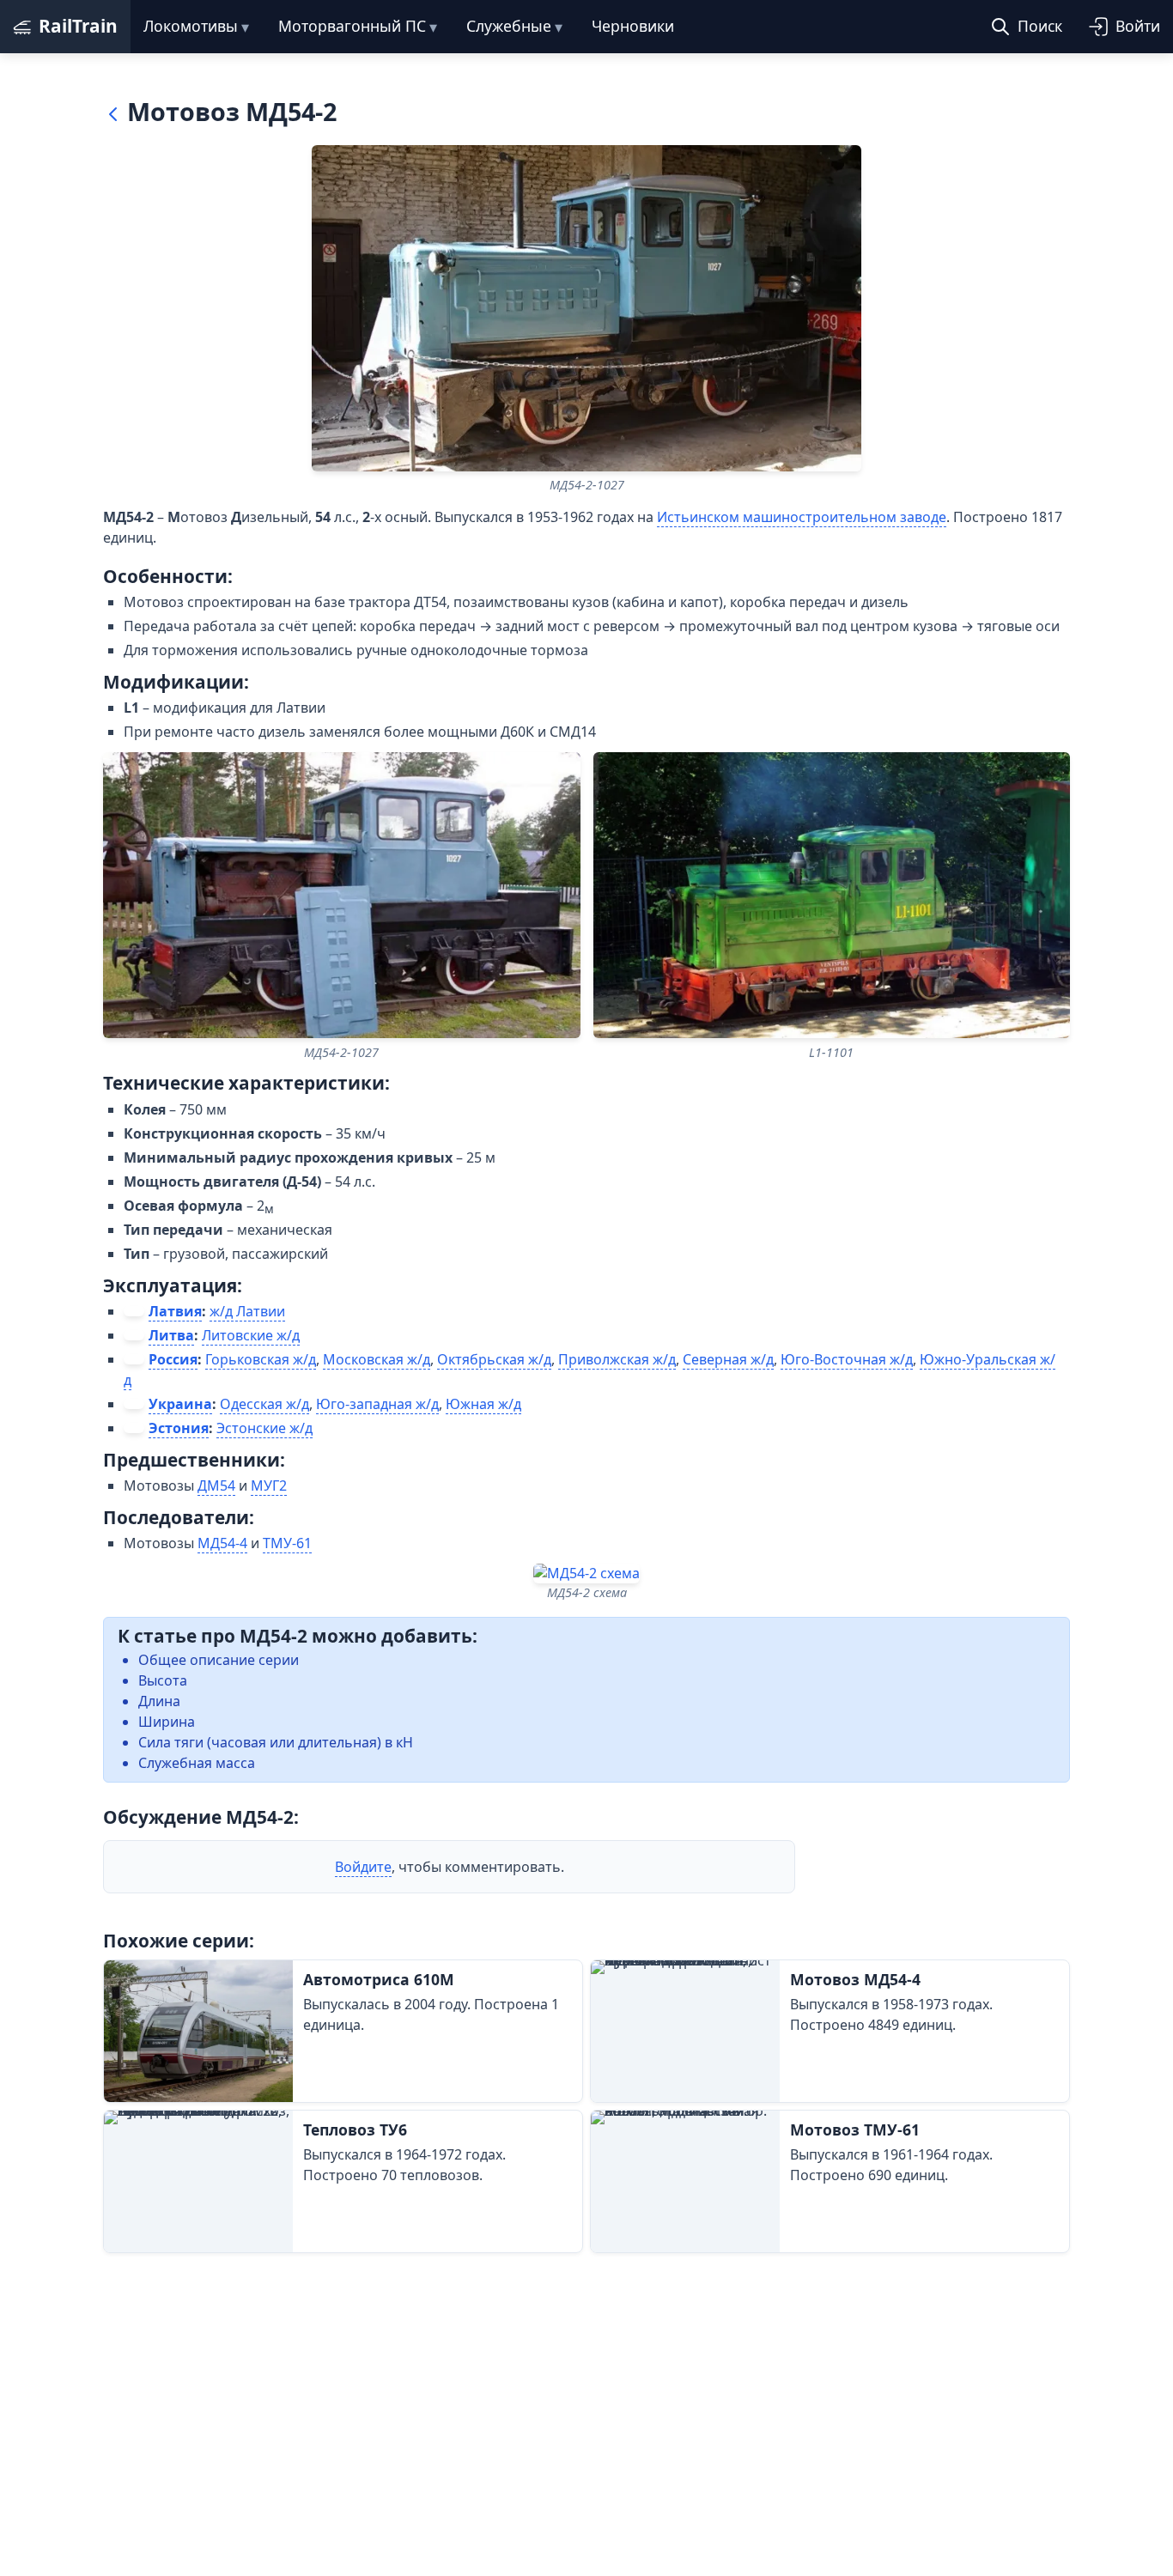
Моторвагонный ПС (352, 26)
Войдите (363, 1867)
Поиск (1040, 26)
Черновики (633, 26)
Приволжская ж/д (617, 1359)
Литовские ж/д (251, 1335)
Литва (171, 1335)
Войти (1138, 26)
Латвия (175, 1311)
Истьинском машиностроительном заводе (802, 517)
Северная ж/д (728, 1359)
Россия (173, 1359)
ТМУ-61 (287, 1543)
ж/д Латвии (247, 1311)
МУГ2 (269, 1485)
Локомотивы (191, 26)
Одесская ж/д (264, 1404)
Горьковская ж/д (261, 1359)
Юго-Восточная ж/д (847, 1359)
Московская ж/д (377, 1359)
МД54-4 (222, 1543)
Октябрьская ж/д (494, 1359)
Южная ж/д (483, 1404)
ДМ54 (216, 1485)
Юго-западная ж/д (377, 1404)
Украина (180, 1404)
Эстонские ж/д (264, 1428)
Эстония (179, 1428)
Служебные (509, 26)
